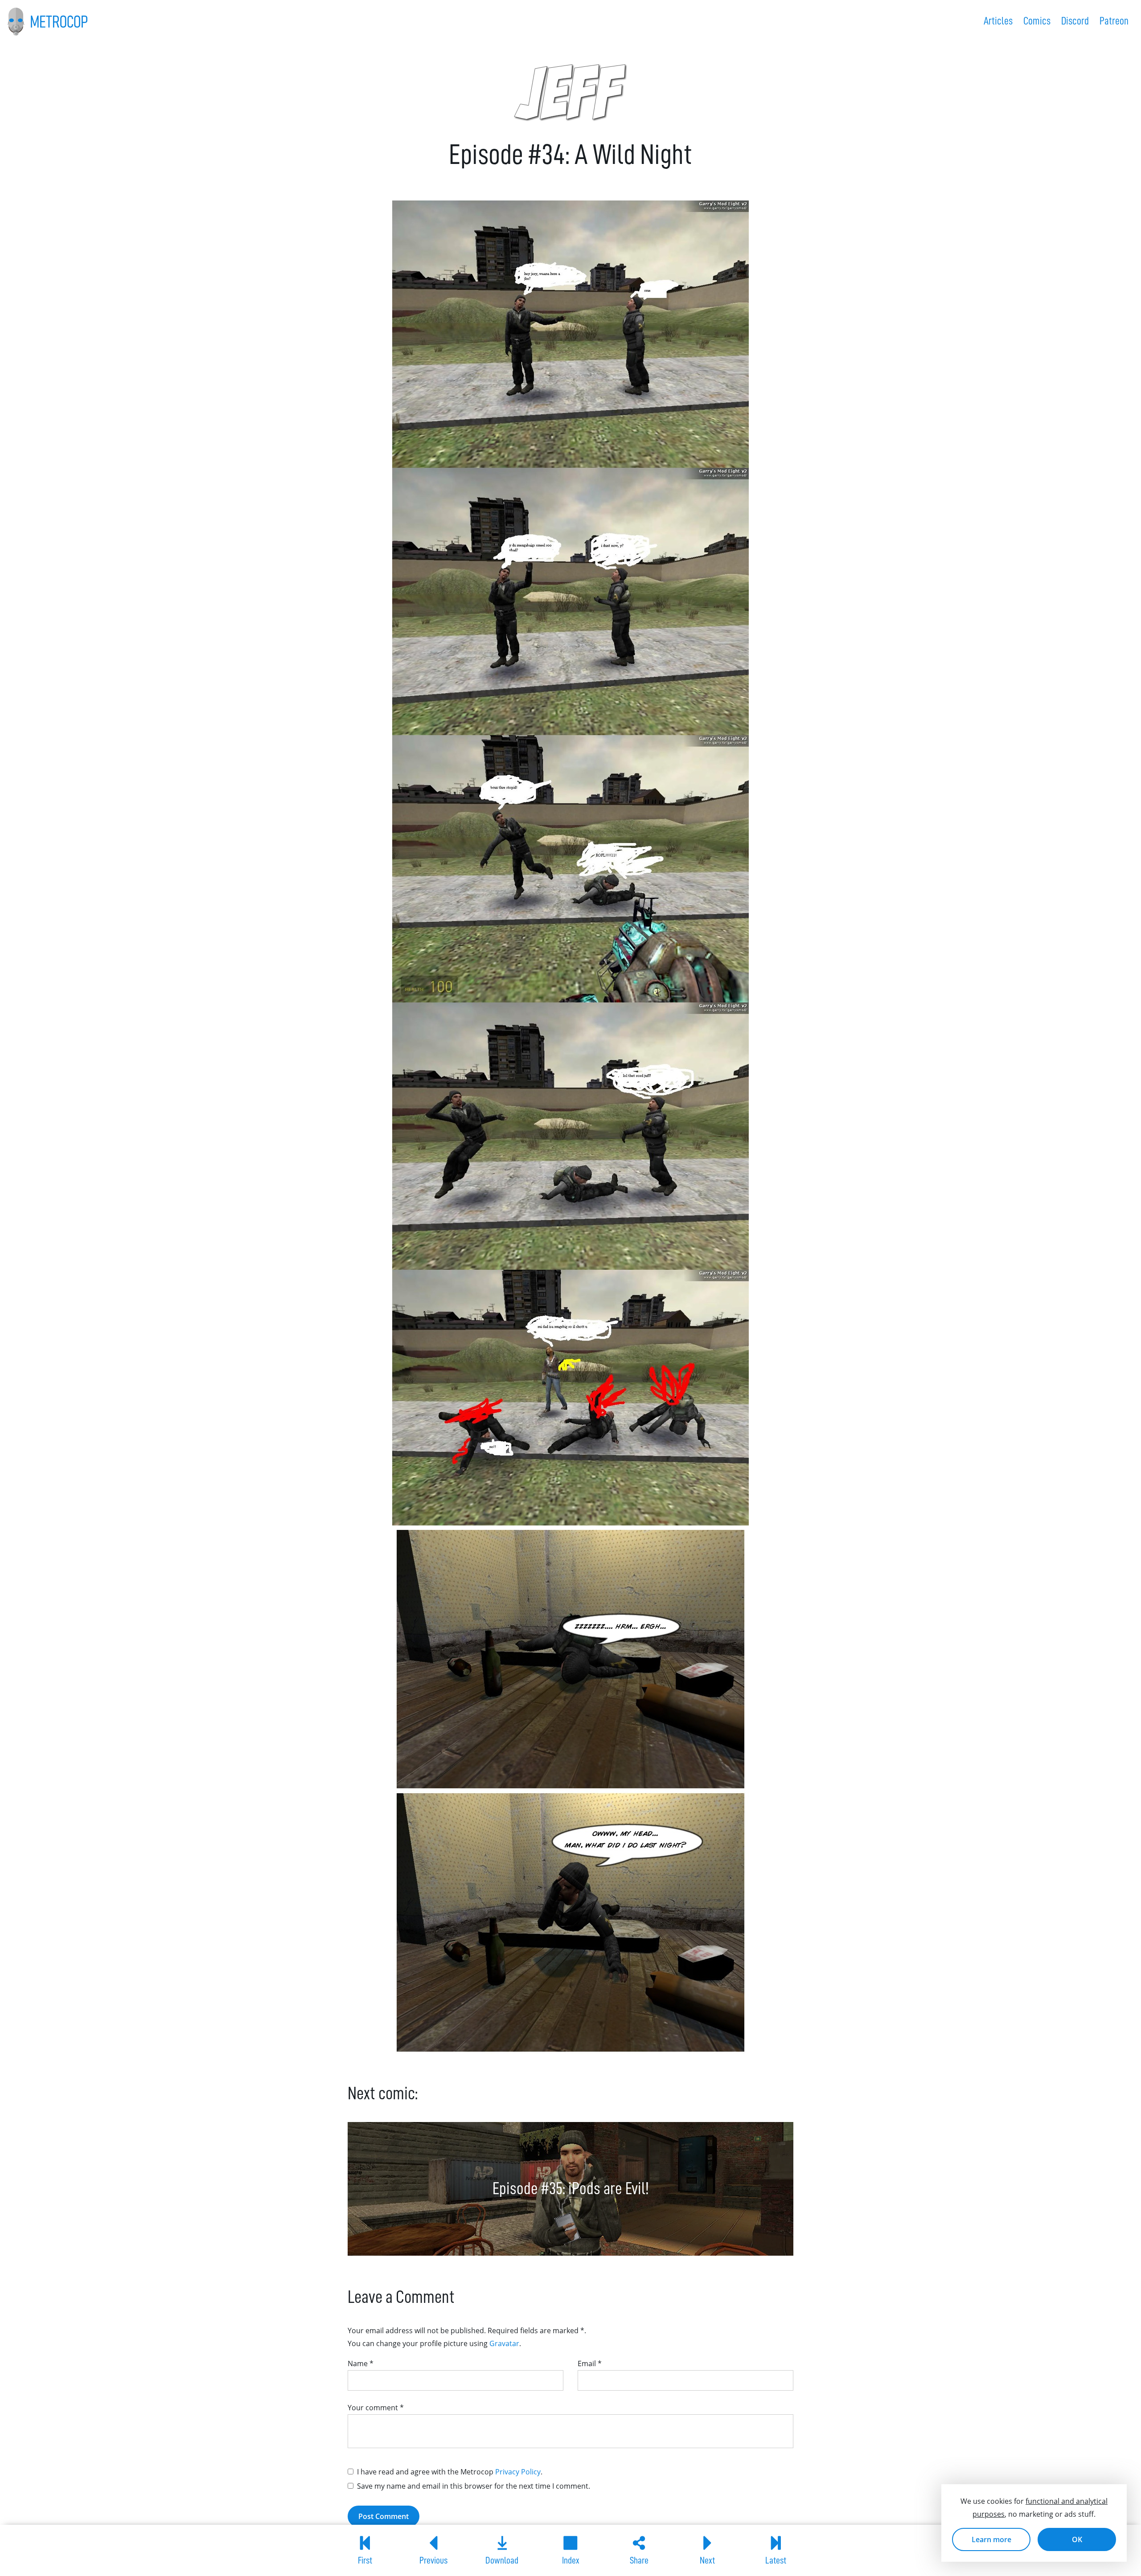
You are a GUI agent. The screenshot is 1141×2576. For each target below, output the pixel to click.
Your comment (376, 2408)
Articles (998, 21)
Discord (1075, 21)
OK (1077, 2539)
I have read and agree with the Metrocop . (450, 2472)
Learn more (991, 2539)
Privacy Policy (518, 2472)
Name (361, 2363)
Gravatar (504, 2343)
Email (590, 2363)
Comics (1037, 21)
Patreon (1114, 21)
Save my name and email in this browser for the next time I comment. (474, 2486)
